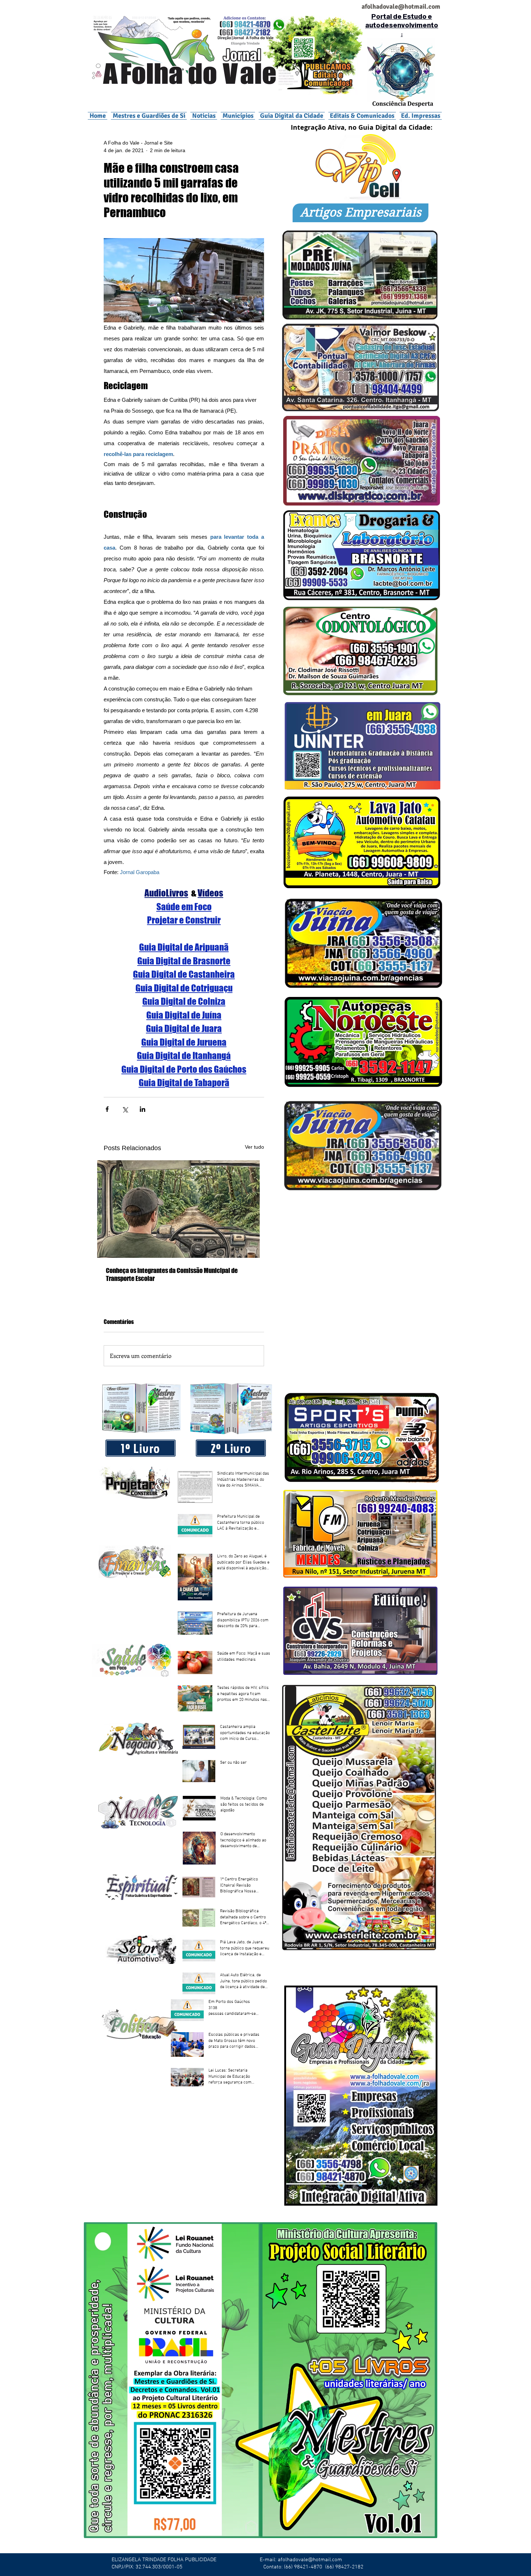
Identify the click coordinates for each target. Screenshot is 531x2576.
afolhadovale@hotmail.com (310, 2560)
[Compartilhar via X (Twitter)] (125, 1109)
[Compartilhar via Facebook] (107, 1109)
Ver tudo (254, 1147)
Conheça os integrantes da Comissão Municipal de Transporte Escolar (172, 1274)
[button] (238, 116)
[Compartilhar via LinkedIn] (143, 1109)
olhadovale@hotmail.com (404, 7)
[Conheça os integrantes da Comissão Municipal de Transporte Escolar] (184, 1209)
